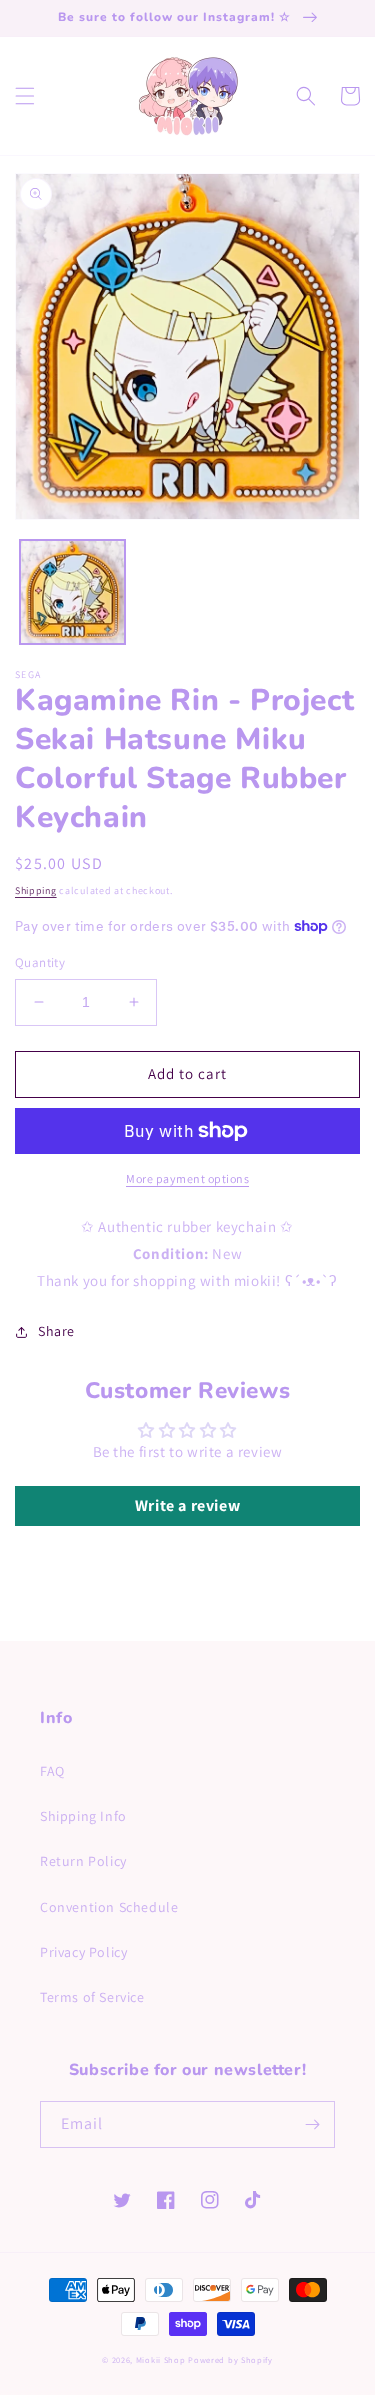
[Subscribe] (312, 2124)
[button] (25, 96)
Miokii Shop (161, 2359)
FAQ (52, 1771)
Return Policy (83, 1861)
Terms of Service (92, 1997)
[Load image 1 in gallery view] (72, 592)
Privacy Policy (83, 1952)
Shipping (36, 890)
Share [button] (56, 1331)
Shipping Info (83, 1816)
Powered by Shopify (230, 2359)
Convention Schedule (109, 1907)
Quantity (40, 962)
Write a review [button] (187, 1505)
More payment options (187, 1178)
